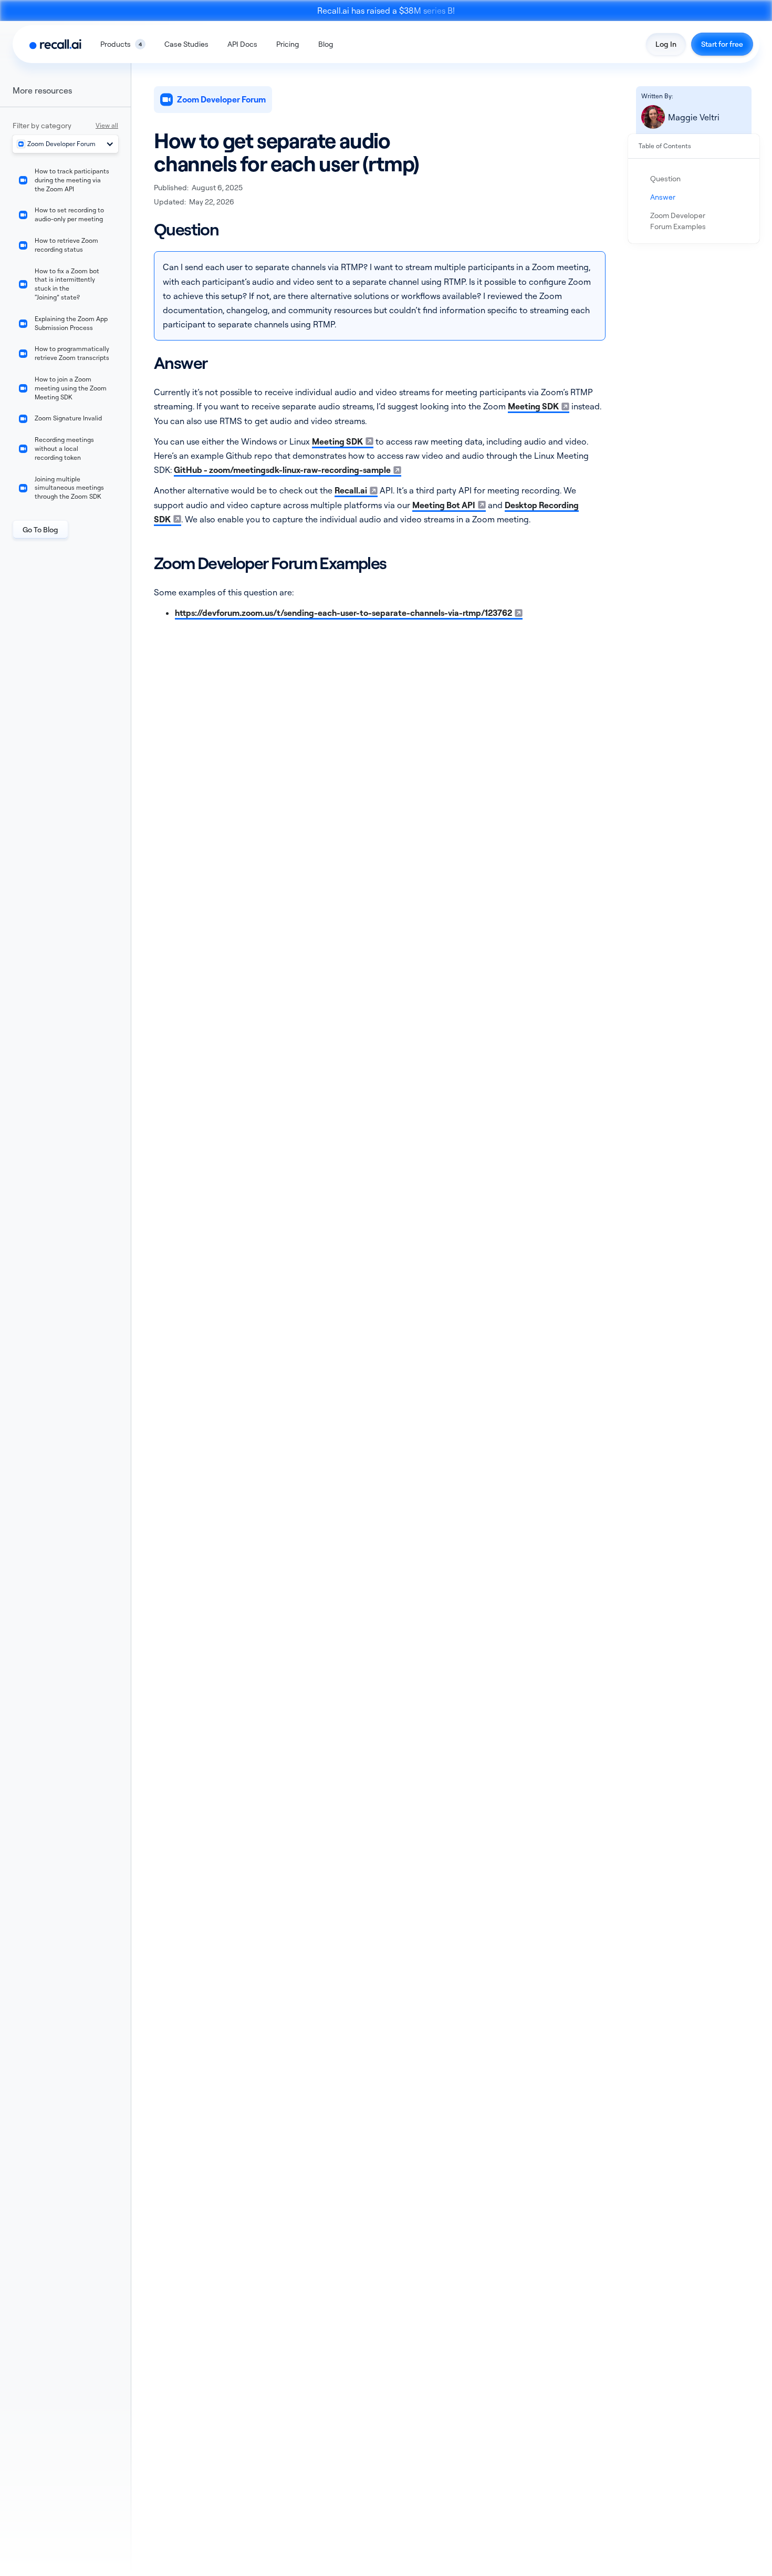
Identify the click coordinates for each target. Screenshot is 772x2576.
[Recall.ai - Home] (55, 44)
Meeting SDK (533, 406)
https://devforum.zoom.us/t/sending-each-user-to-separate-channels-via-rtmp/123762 (343, 613)
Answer (663, 197)
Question (665, 178)
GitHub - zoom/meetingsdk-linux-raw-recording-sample (282, 470)
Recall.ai (351, 490)
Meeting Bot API (444, 505)
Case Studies (186, 44)
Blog (326, 44)
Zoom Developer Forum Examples (678, 221)
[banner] (386, 11)
